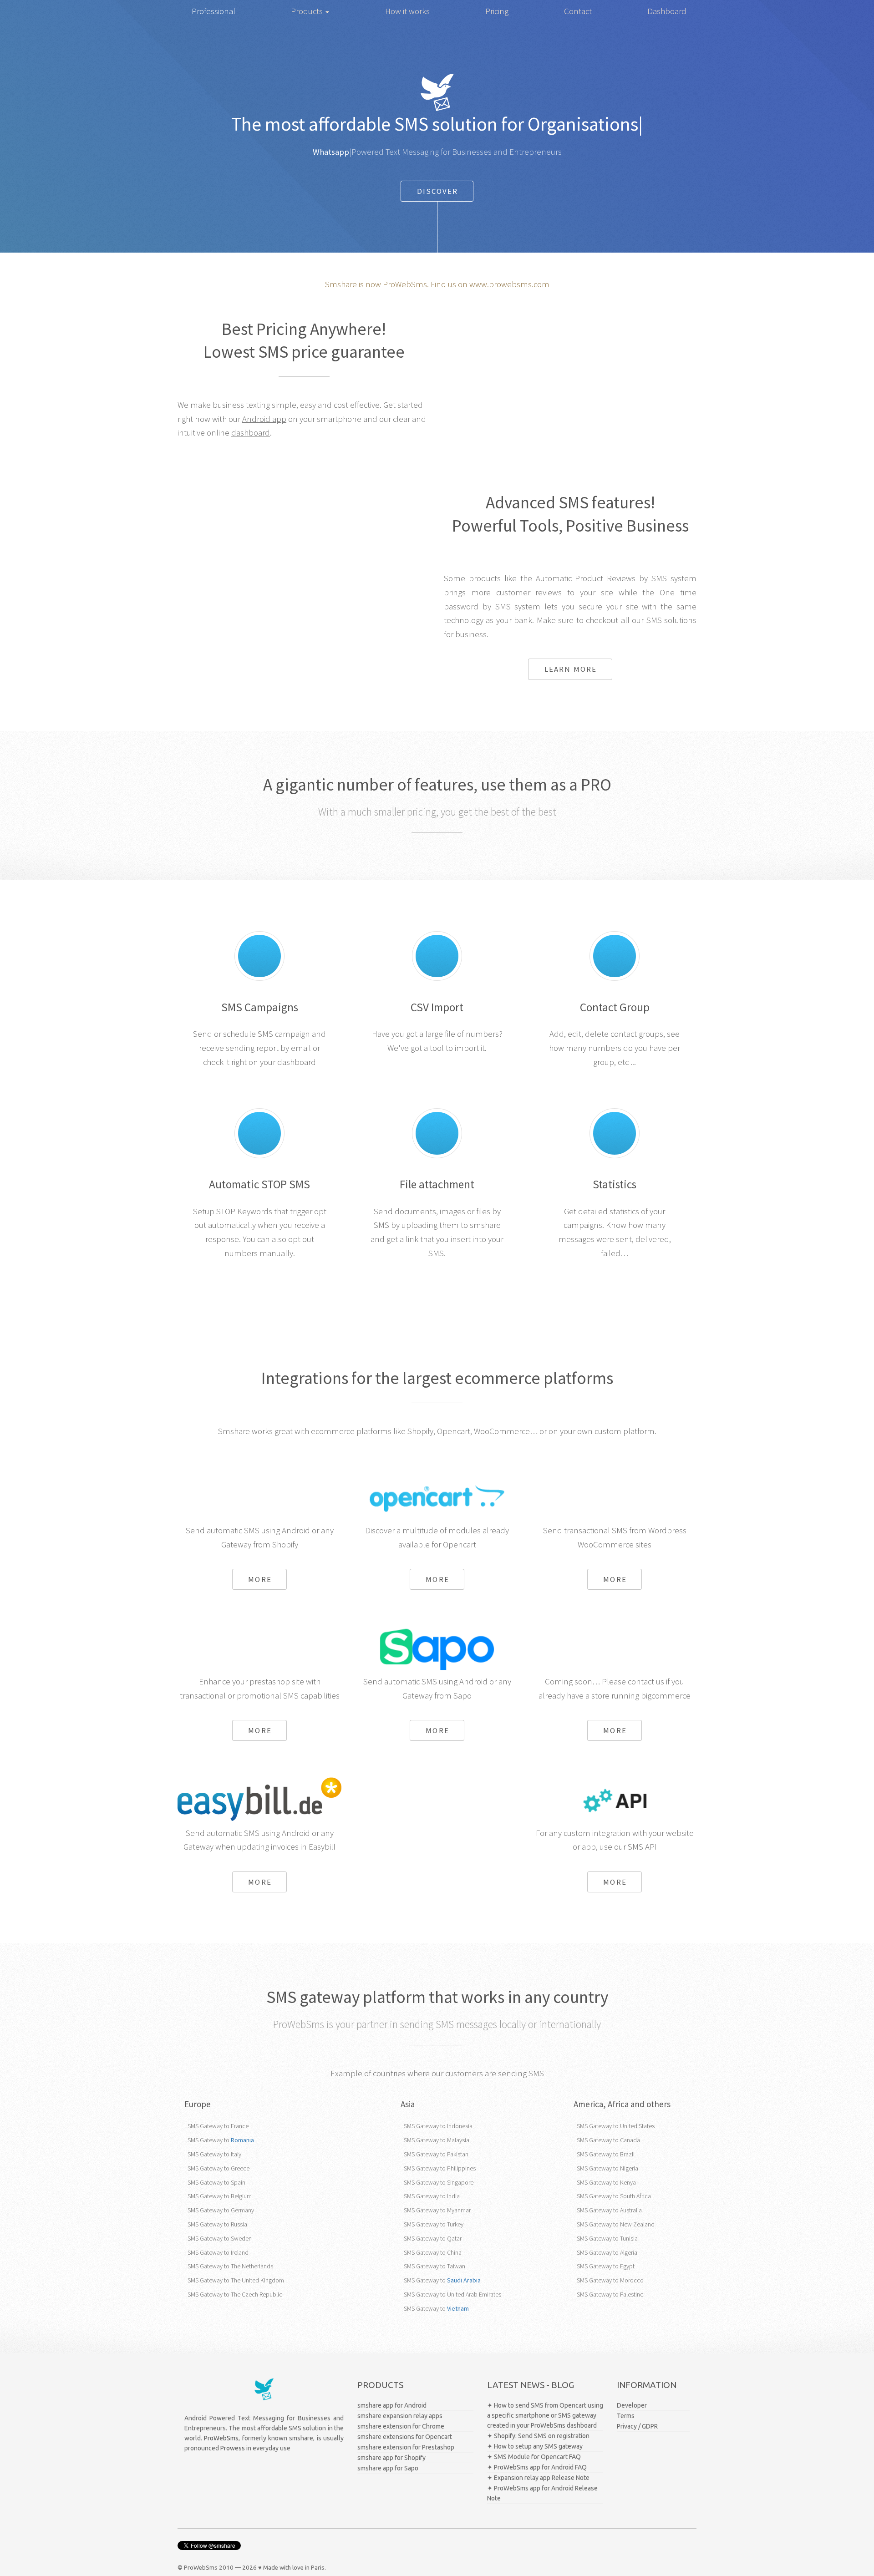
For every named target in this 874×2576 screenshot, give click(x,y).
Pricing (497, 11)
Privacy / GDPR (637, 2426)
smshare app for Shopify (391, 2458)
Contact (578, 11)
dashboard (251, 433)
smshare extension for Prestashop (406, 2447)
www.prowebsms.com (509, 284)
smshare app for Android (392, 2405)
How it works (407, 11)
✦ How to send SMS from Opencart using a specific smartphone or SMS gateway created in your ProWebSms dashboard (545, 2415)
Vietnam (458, 2308)
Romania (242, 2140)
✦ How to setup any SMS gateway (535, 2446)
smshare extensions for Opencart (405, 2437)
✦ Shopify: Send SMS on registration (538, 2436)
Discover (438, 191)
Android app (264, 419)
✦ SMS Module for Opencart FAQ (534, 2457)
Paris (318, 2568)
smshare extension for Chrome (401, 2426)
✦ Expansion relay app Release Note (538, 2478)
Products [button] (308, 11)
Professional (213, 11)
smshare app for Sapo (388, 2468)
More (260, 1579)
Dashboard (667, 11)
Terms (626, 2416)
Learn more (571, 669)
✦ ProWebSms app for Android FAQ (537, 2467)
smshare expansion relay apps (400, 2416)
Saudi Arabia (464, 2280)
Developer (632, 2405)
